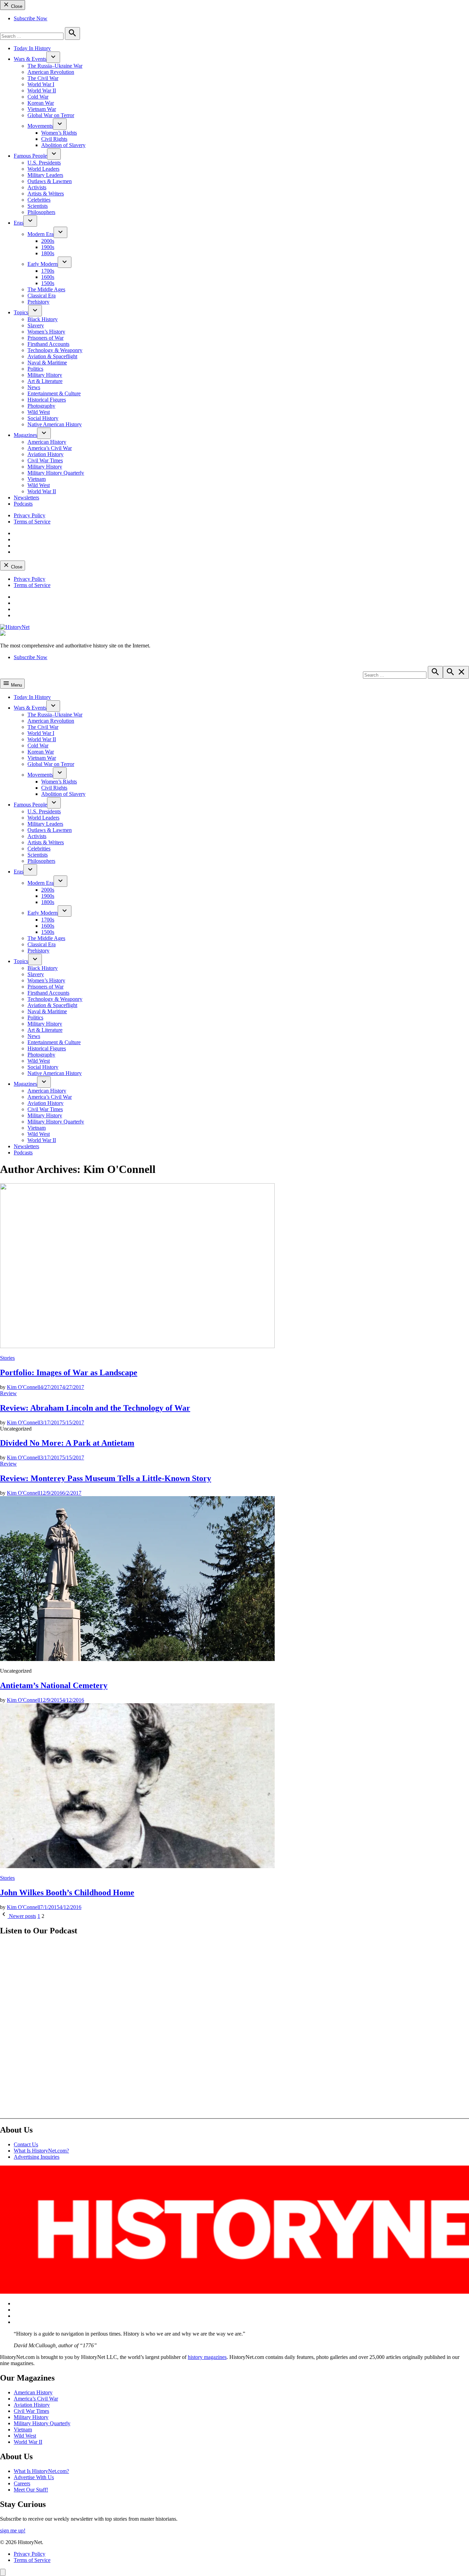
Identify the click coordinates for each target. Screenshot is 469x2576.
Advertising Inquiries (37, 2157)
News (34, 387)
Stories (7, 1358)
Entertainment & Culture (54, 393)
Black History (43, 319)
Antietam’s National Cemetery (54, 1685)
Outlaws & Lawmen (50, 181)
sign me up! (13, 2530)
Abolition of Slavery (63, 145)
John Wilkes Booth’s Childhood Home (67, 1893)
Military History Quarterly (56, 473)
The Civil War (43, 78)
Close (16, 6)
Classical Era (42, 296)
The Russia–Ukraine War (55, 66)
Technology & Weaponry (55, 350)
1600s (48, 277)
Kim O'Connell (24, 1387)
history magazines (207, 2357)
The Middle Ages (46, 289)
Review (8, 1393)
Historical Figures (47, 400)
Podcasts (23, 504)
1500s (48, 283)
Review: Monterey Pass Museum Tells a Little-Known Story (106, 1478)
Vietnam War (42, 109)
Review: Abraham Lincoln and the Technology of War (95, 1408)
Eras (19, 223)
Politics (35, 369)
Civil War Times (45, 460)
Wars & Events (30, 59)
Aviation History (45, 454)
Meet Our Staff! (31, 2490)
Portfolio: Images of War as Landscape (69, 1372)
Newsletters (26, 498)
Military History (45, 375)
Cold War (38, 97)
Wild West (39, 412)
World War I (41, 84)
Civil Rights (54, 139)
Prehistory (38, 302)
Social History (43, 418)
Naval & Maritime (47, 363)
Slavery (36, 325)
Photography (41, 406)
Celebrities (39, 200)
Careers (22, 2483)
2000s (48, 241)
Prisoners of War (45, 338)
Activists (37, 187)
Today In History (32, 48)
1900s (48, 247)
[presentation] (53, 57)
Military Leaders (45, 175)
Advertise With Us (34, 2477)
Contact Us (26, 2144)
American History (47, 442)
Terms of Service (32, 522)
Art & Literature (45, 381)
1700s (48, 271)
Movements (40, 126)
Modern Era (41, 234)
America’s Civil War (50, 448)
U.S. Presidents (44, 163)
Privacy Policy (30, 515)
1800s (48, 253)
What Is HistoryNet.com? (41, 2151)
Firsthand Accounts (48, 344)
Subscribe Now (31, 18)
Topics (21, 312)
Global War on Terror (51, 115)
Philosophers (41, 212)
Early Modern (43, 264)
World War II (42, 91)
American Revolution (51, 72)
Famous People (30, 156)
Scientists (38, 206)
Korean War (41, 103)
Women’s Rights (59, 133)
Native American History (55, 424)
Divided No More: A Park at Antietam (67, 1443)
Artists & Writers (46, 194)
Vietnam (37, 479)
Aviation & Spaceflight (52, 356)
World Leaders (43, 169)
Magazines (25, 435)
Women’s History (46, 332)
